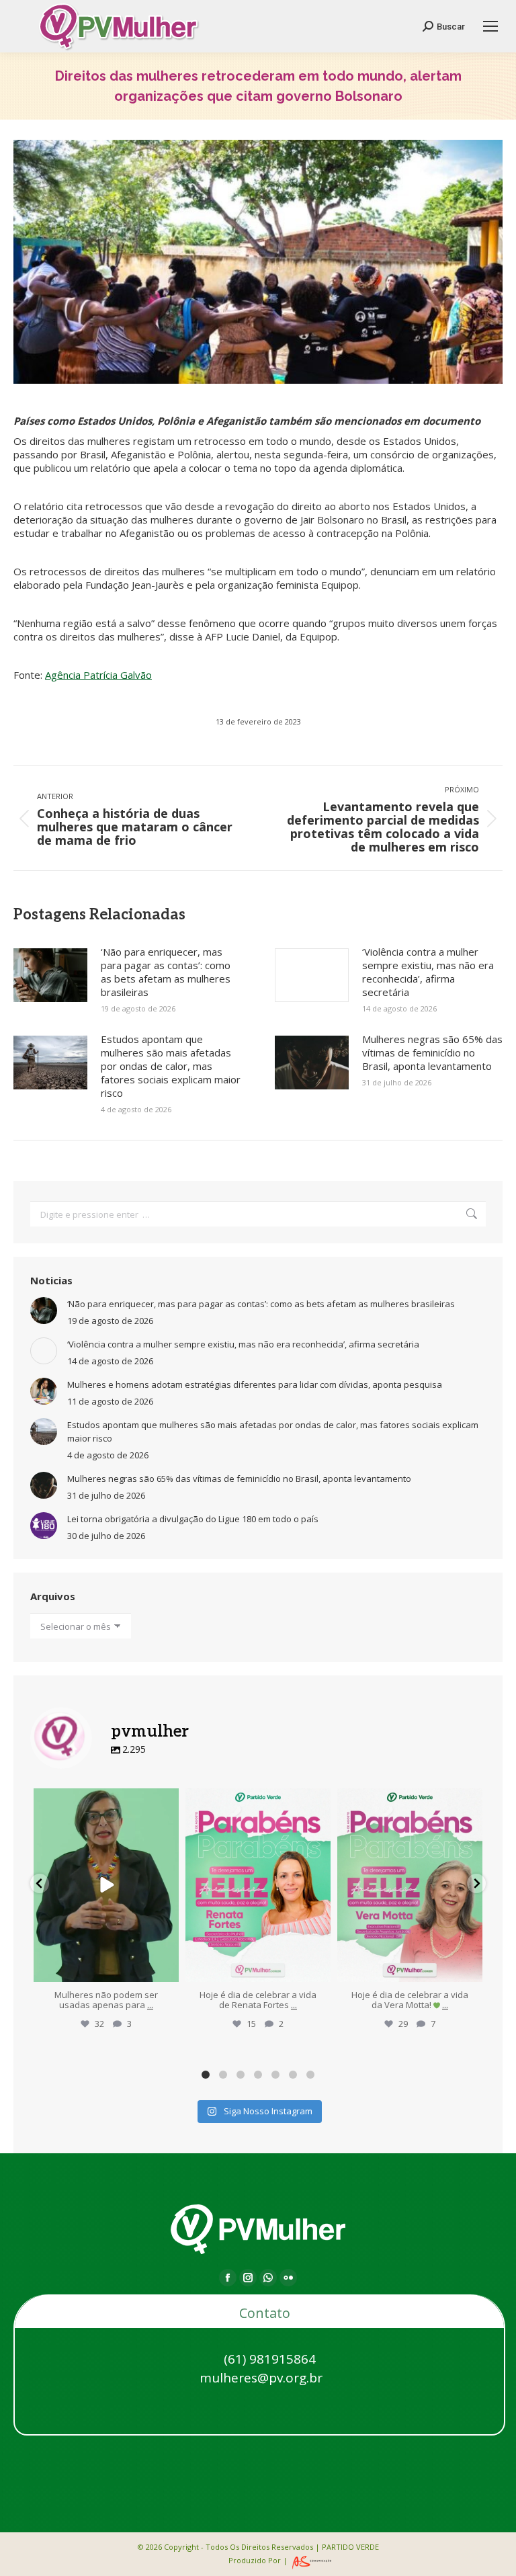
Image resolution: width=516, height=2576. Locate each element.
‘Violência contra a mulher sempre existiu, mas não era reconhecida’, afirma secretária (428, 972)
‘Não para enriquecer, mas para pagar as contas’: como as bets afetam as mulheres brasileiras (166, 972)
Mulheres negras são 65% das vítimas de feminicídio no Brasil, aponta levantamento (432, 1052)
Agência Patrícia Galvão (98, 675)
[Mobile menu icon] (490, 26)
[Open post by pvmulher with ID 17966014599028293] (410, 1885)
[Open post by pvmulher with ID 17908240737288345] (258, 1885)
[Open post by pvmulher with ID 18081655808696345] (106, 1885)
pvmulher (106, 1801)
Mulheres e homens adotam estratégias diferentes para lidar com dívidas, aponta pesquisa (255, 1384)
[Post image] (50, 975)
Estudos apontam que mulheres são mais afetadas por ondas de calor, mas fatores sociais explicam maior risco (171, 1066)
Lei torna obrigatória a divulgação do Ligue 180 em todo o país (193, 1519)
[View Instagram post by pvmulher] (167, 1969)
